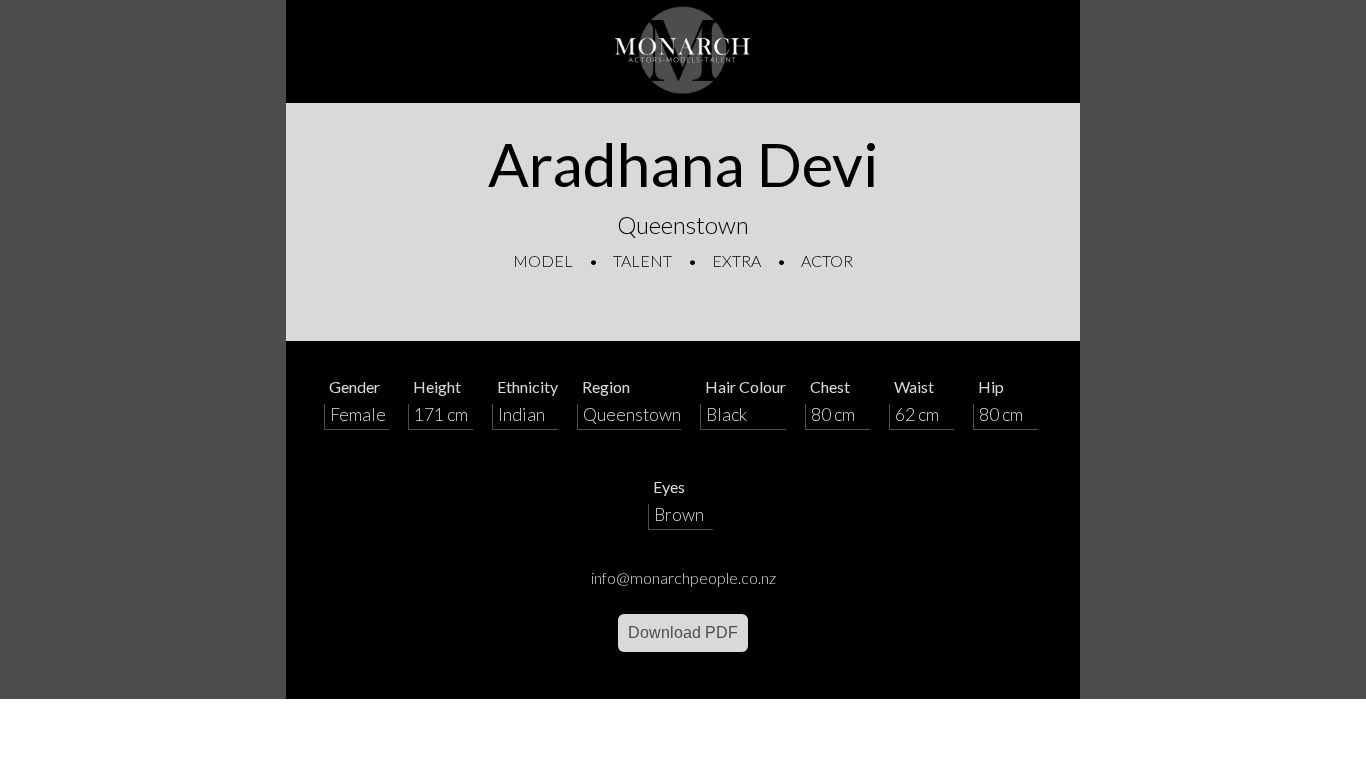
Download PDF (683, 632)
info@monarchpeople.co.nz (683, 577)
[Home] (683, 51)
